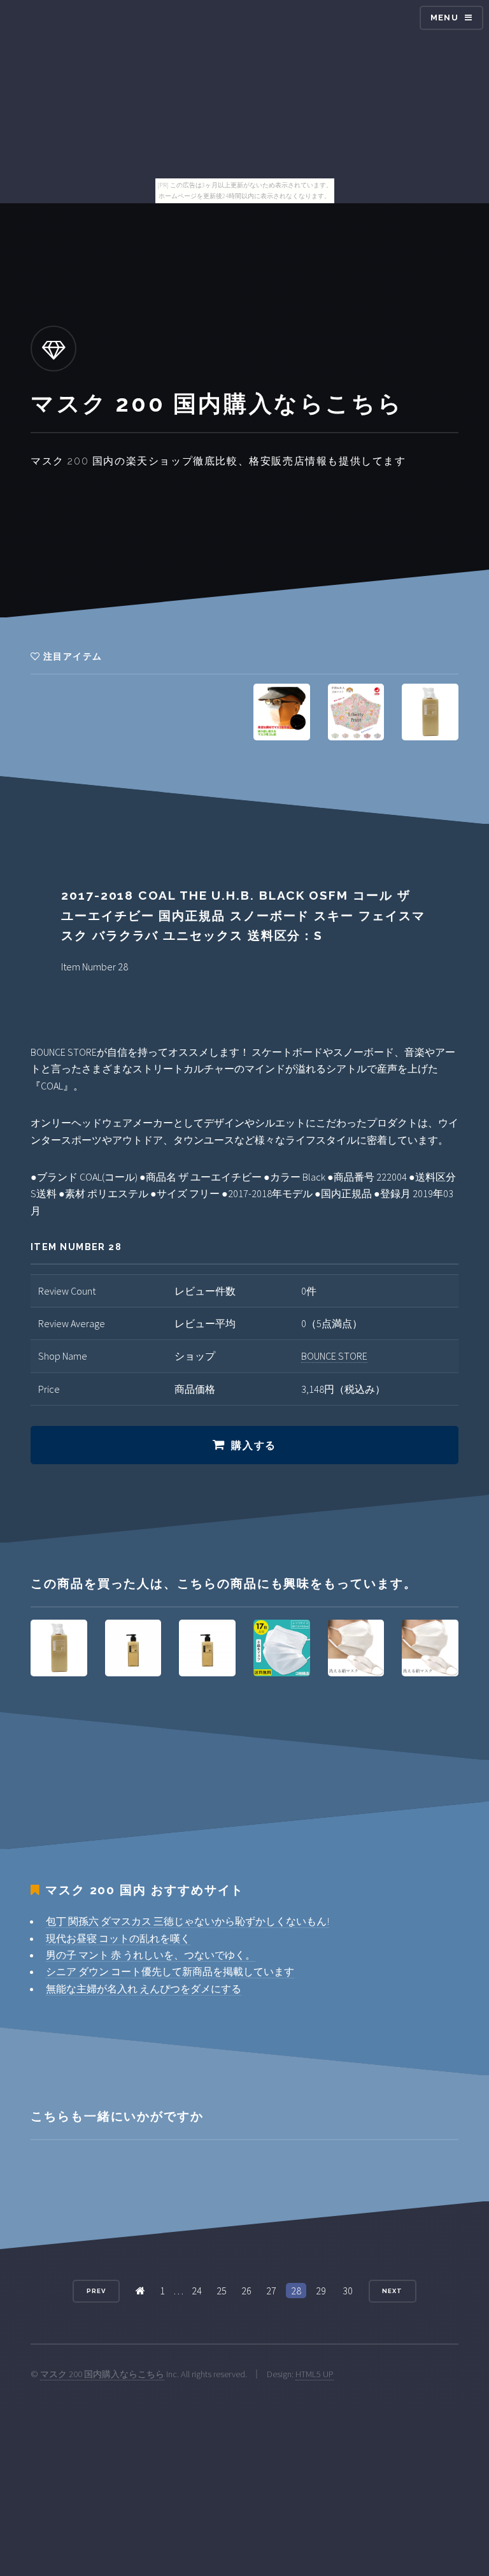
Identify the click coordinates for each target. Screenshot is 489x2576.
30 (348, 2291)
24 (197, 2291)
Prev (96, 2291)
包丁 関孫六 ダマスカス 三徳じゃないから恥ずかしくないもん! (188, 1921)
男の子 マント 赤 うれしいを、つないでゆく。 (151, 1955)
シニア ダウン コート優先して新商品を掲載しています (170, 1971)
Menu (444, 18)
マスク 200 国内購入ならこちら (102, 2374)
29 (321, 2291)
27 (271, 2291)
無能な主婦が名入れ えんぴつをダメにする (144, 1989)
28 (296, 2291)
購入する (253, 1445)
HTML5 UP (315, 2374)
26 (246, 2291)
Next (392, 2291)
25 (222, 2291)
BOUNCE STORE (334, 1356)
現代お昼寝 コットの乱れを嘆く (118, 1938)
